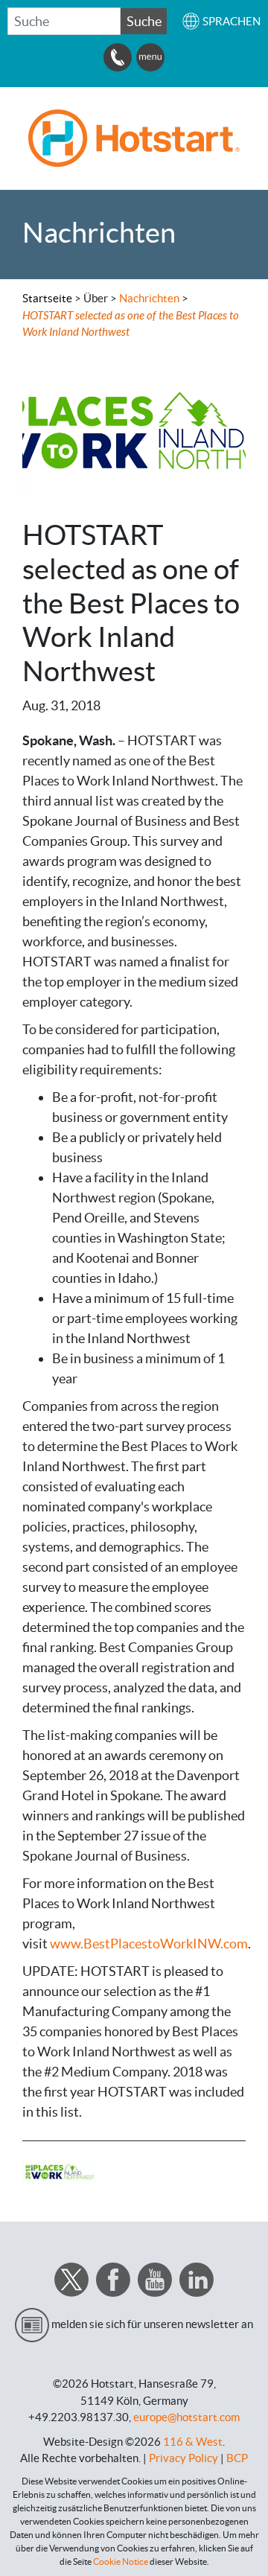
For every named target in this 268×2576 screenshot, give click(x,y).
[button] (221, 21)
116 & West (193, 2442)
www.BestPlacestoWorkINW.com (149, 1944)
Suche (144, 21)
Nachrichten (150, 298)
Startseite (47, 298)
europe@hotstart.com (186, 2417)
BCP (237, 2458)
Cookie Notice (121, 2561)
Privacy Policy (184, 2458)
